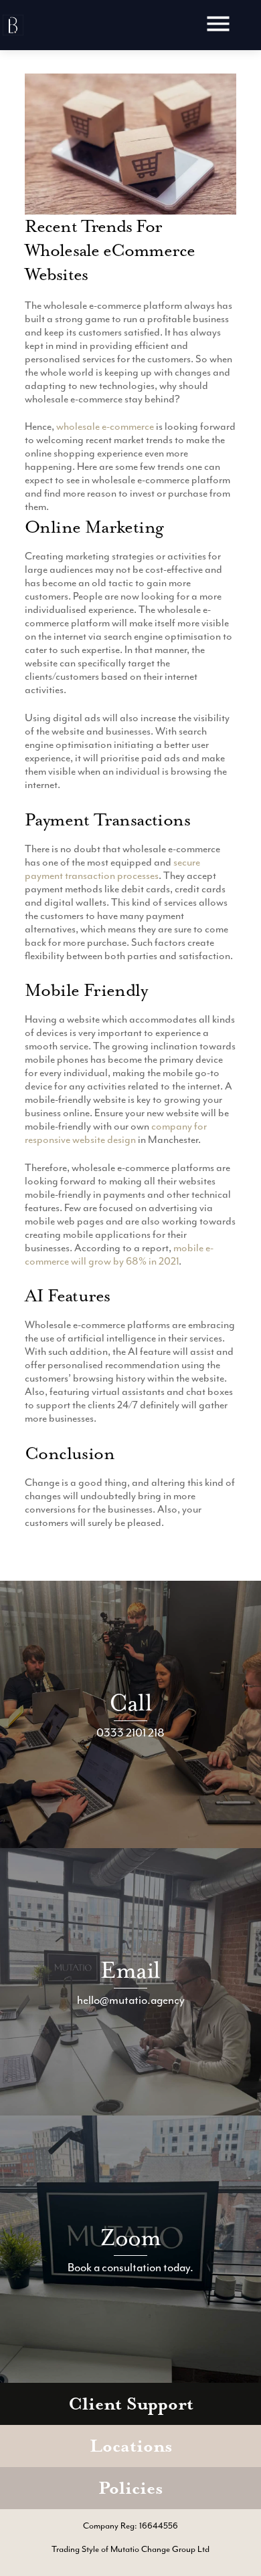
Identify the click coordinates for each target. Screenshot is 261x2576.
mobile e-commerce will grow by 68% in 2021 (119, 1255)
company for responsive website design (116, 1133)
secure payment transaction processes (112, 869)
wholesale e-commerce (105, 426)
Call (130, 1703)
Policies (130, 2488)
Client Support (131, 2404)
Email (130, 1970)
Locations (131, 2446)
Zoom (131, 2237)
